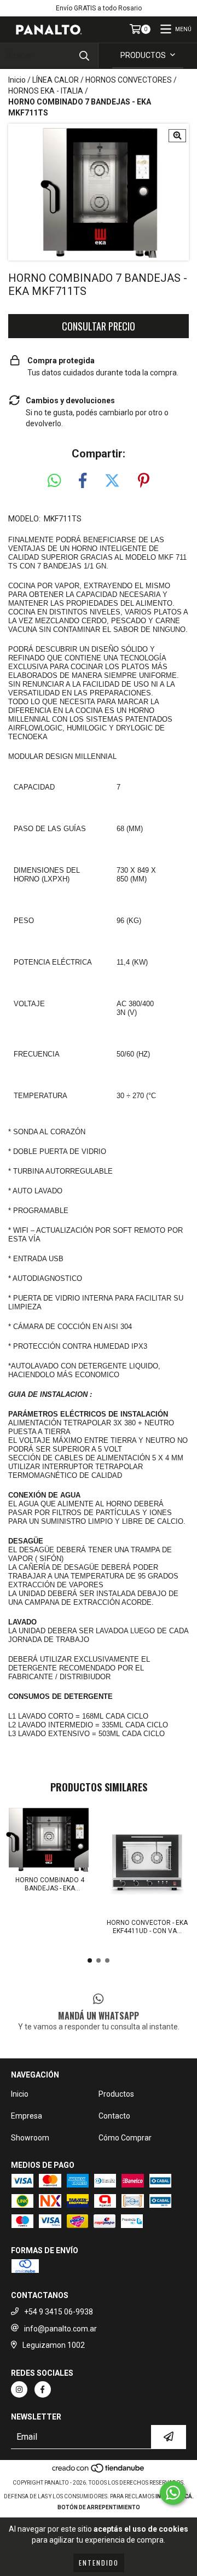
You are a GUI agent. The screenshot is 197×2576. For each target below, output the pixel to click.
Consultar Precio (99, 326)
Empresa (27, 2116)
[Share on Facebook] (83, 481)
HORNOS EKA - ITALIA (46, 91)
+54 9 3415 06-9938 (59, 2312)
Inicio (17, 80)
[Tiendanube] (99, 2472)
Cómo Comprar (125, 2138)
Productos (116, 2094)
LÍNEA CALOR (56, 80)
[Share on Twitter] (112, 481)
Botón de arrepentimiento (99, 2507)
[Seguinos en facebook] (43, 2389)
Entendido (99, 2563)
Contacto (114, 2116)
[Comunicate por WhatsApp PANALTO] (173, 2493)
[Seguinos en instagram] (19, 2389)
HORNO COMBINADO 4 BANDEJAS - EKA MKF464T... (50, 1884)
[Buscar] (84, 56)
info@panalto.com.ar (60, 2329)
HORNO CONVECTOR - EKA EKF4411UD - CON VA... (147, 1927)
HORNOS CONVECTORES (129, 80)
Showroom (30, 2138)
